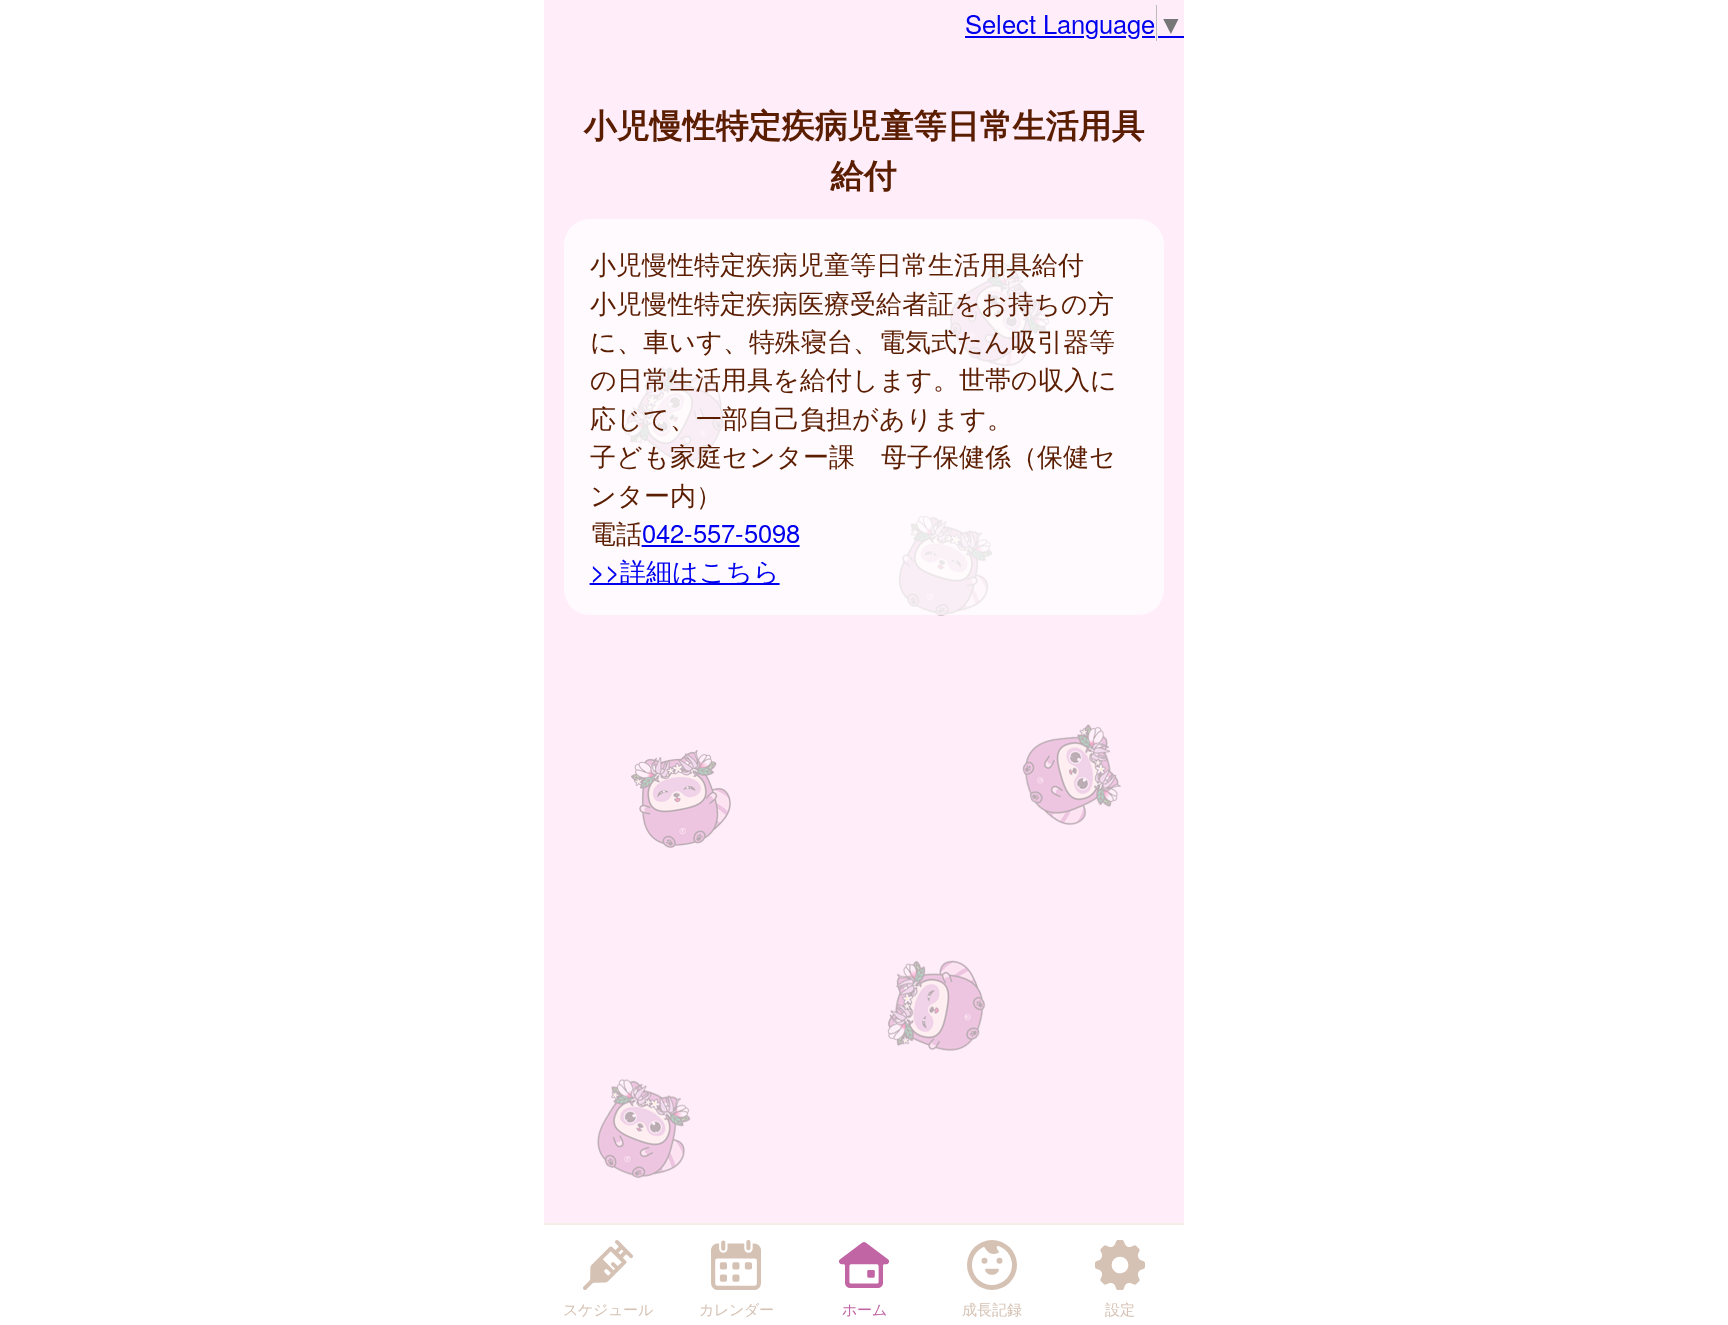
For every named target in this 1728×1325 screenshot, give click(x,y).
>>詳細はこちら (685, 570)
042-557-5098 (721, 532)
